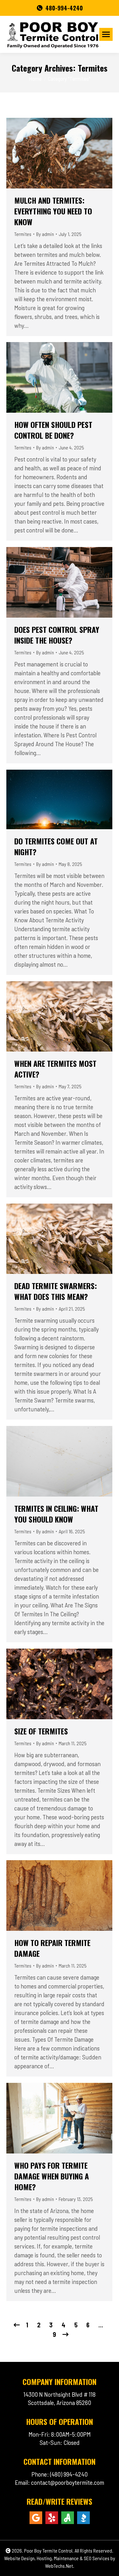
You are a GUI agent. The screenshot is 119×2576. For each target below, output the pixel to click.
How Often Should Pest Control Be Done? (53, 430)
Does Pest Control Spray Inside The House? (57, 635)
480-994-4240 (64, 8)
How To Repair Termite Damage (52, 1948)
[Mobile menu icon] (106, 34)
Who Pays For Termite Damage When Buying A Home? (52, 2176)
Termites (23, 234)
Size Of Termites (41, 1731)
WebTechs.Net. (60, 2566)
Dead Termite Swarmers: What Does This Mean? (56, 1291)
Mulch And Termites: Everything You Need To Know (53, 211)
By (45, 234)
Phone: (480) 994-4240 (60, 2474)
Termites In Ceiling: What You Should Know (56, 1514)
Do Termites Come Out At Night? (56, 846)
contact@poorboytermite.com (68, 2482)
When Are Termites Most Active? (55, 1069)
